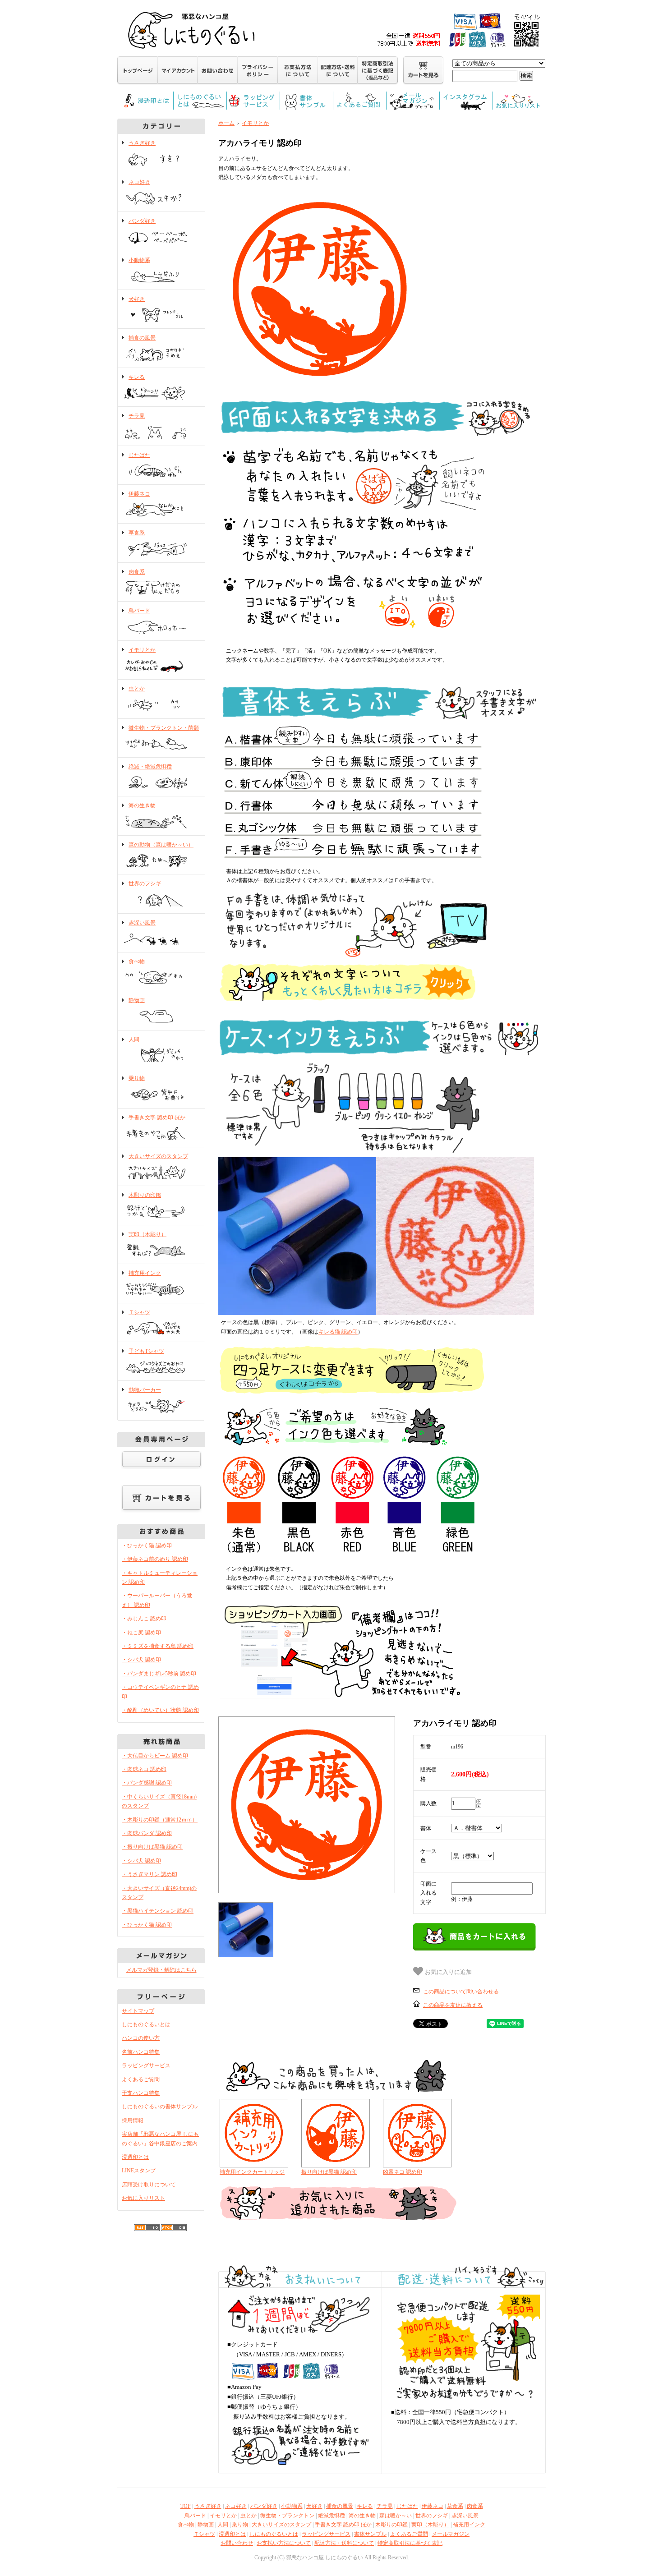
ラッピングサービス (146, 2065)
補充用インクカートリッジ (252, 2172)
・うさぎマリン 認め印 (150, 1874)
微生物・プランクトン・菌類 (164, 728)
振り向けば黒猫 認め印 (329, 2172)
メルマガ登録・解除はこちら (161, 1970)
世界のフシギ (145, 883)
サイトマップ (138, 2011)
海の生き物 (142, 805)
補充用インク (145, 1273)
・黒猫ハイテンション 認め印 (158, 1911)
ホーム (226, 123)
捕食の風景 (142, 338)
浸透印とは (135, 2157)
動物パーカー (145, 1390)
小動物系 (139, 260)
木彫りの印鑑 (145, 1195)
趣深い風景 (142, 923)
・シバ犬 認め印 (141, 1660)
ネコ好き (139, 182)
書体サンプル (370, 2534)
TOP (186, 2506)
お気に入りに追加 (447, 1972)
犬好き (137, 299)
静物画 (137, 1000)
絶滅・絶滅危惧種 (150, 767)
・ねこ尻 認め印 (141, 1633)
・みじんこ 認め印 (144, 1619)
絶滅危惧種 (331, 2516)
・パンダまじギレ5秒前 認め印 (159, 1674)
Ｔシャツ (139, 1312)
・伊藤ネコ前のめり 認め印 (155, 1559)
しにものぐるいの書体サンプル (160, 2107)
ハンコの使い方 (141, 2038)
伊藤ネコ (139, 494)
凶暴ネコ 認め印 (403, 2172)
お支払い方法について (284, 2543)
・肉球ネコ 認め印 (144, 1769)
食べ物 (137, 961)
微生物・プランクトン (287, 2516)
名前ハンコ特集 (141, 2052)
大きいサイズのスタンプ (158, 1156)
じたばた (139, 455)
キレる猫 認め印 (338, 1332)
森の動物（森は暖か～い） (161, 845)
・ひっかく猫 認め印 (147, 1546)
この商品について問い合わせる (461, 1992)
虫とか (137, 689)
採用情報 (133, 2121)
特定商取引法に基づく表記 (410, 2543)
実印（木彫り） (147, 1234)
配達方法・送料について (344, 2543)
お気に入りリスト (143, 2198)
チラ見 (137, 416)
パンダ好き (142, 221)
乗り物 (137, 1078)
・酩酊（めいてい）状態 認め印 (160, 1710)
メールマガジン (451, 2534)
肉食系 (137, 572)
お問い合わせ (237, 2543)
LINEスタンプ (139, 2171)
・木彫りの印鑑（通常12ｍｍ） (160, 1820)
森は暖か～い (396, 2516)
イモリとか (142, 650)
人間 (134, 1040)
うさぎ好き (142, 143)
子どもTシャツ (146, 1351)
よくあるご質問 (141, 2079)
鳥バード (139, 611)
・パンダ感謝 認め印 (147, 1783)
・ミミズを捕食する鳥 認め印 (158, 1646)
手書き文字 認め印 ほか (157, 1118)
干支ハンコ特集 (141, 2093)
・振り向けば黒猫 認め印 (152, 1847)
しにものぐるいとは (146, 2024)
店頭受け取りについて (149, 2185)
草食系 (137, 533)
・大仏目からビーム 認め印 (155, 1756)
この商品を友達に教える (453, 2005)
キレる (137, 377)
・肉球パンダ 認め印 (147, 1833)
